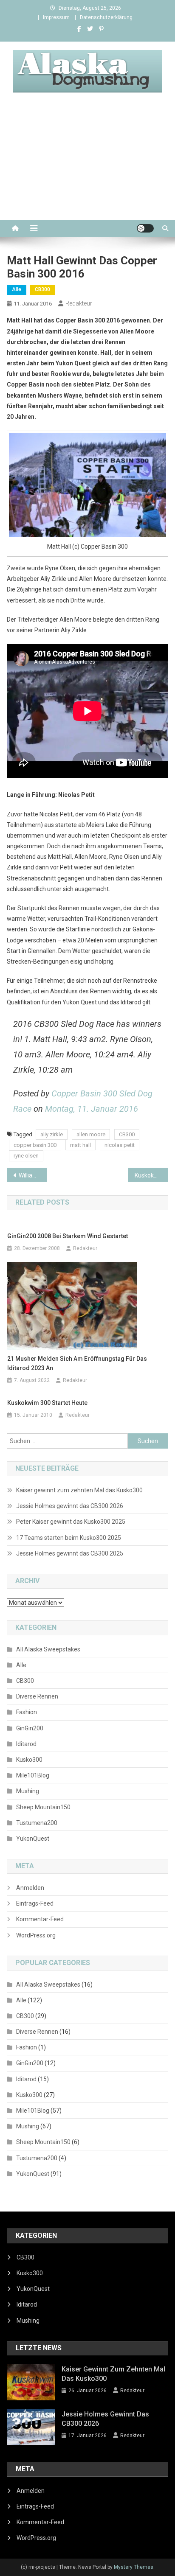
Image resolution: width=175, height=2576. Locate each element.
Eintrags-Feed (35, 1903)
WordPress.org (36, 1935)
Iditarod (26, 1744)
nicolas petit (120, 1145)
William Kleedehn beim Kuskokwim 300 (33, 1175)
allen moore (91, 1134)
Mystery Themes (134, 2567)
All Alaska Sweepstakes (48, 1649)
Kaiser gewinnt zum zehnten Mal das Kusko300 (79, 1490)
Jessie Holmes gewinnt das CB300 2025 (70, 1553)
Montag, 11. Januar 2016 (92, 1109)
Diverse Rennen (37, 1696)
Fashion (27, 1712)
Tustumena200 (37, 1823)
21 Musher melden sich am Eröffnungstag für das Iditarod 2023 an (77, 1363)
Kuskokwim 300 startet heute (47, 1403)
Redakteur (79, 303)
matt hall (80, 1145)
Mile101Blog (33, 1775)
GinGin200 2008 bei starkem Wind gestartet (68, 1236)
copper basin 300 (35, 1145)
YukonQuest (33, 1839)
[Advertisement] (87, 166)
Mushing (28, 1791)
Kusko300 (29, 1760)
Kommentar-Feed (40, 1919)
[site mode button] (145, 228)
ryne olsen (26, 1156)
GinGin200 (30, 1728)
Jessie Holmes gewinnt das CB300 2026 (70, 1506)
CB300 (42, 289)
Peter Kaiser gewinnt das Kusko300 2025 (71, 1522)
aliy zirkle (52, 1134)
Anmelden (30, 1888)
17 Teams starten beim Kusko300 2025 (69, 1538)
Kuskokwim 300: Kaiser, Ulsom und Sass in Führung (151, 1175)
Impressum (56, 17)
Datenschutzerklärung (106, 17)
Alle (17, 289)
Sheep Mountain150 (43, 1807)
